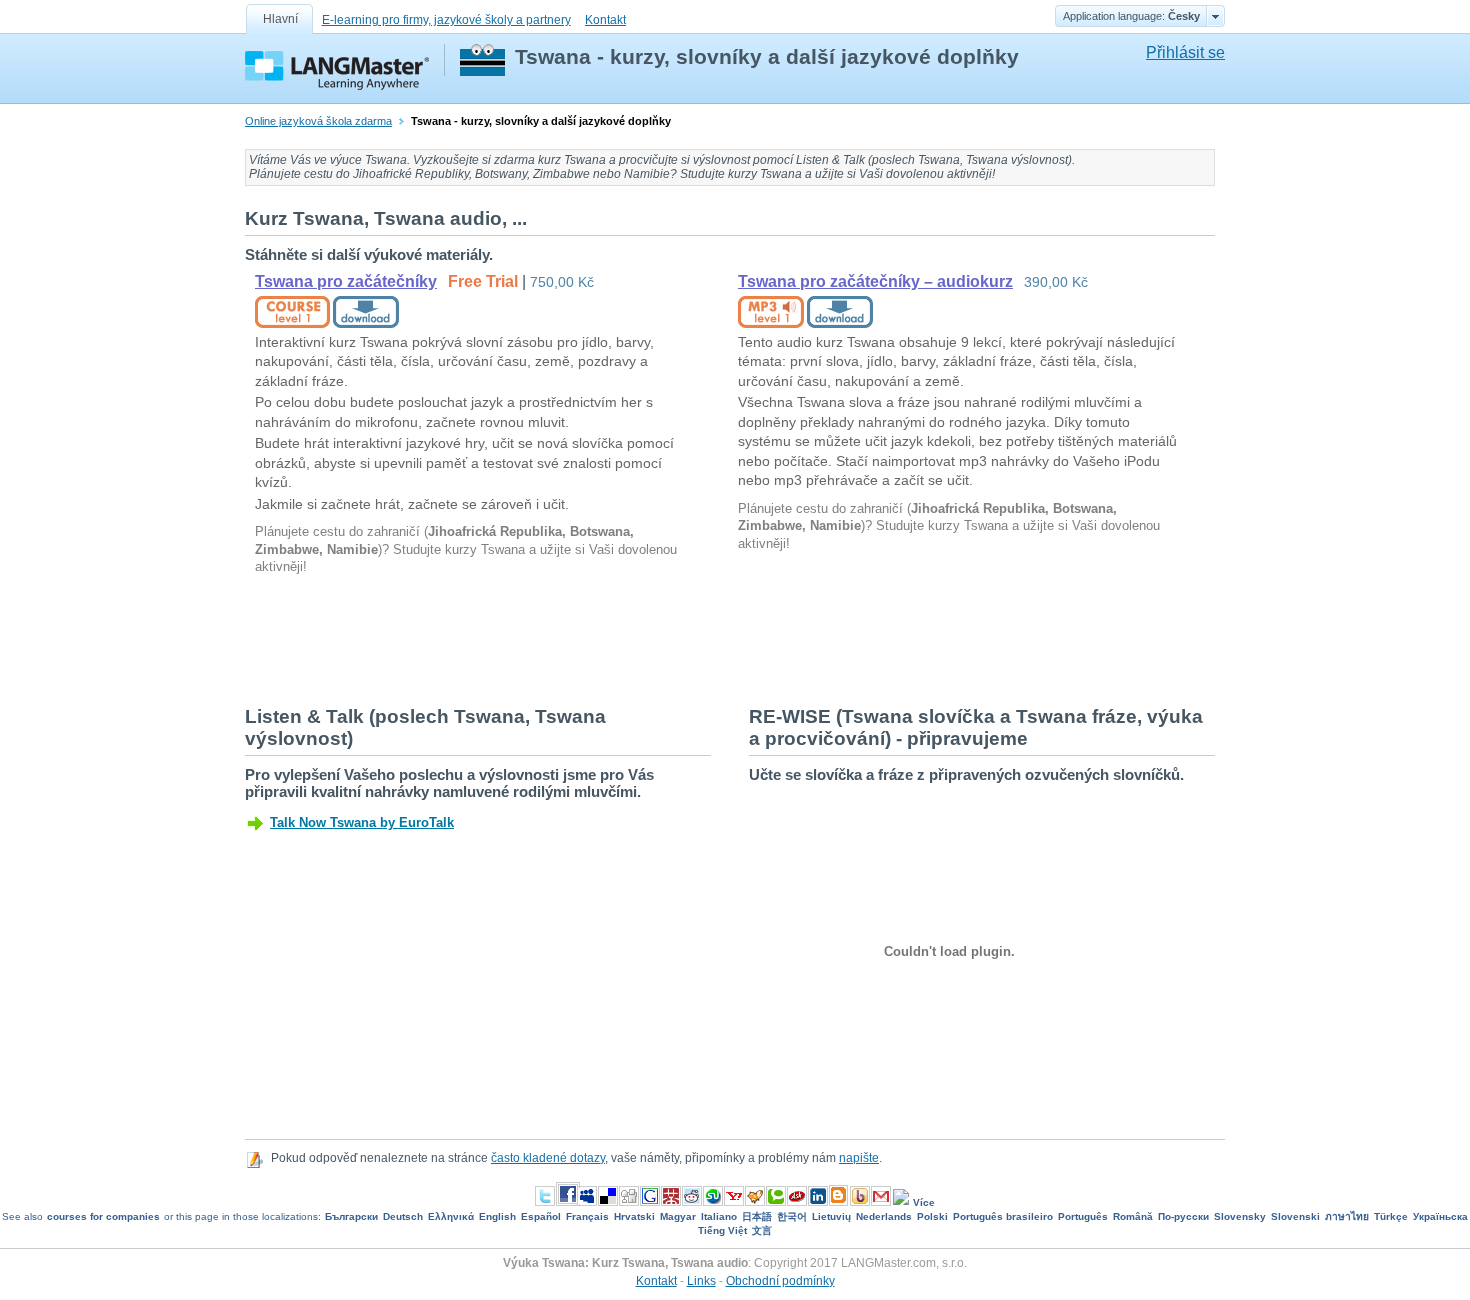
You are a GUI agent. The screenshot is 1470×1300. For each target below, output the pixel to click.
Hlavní (280, 19)
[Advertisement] (609, 639)
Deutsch (403, 1216)
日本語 (757, 1216)
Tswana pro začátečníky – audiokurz (875, 281)
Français (587, 1216)
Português (1083, 1216)
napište (859, 1158)
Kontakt (605, 20)
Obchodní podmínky (780, 1281)
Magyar (678, 1216)
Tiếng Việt (722, 1230)
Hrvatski (634, 1216)
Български (351, 1216)
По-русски (1183, 1216)
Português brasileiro (1003, 1216)
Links (701, 1281)
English (497, 1216)
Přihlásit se (1185, 52)
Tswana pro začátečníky (346, 281)
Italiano (719, 1216)
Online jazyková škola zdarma (318, 121)
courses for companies (103, 1216)
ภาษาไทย (1347, 1216)
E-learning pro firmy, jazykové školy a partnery (446, 20)
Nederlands (884, 1216)
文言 (762, 1230)
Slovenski (1295, 1216)
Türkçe (1391, 1216)
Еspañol (541, 1216)
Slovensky (1240, 1216)
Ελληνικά (451, 1216)
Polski (932, 1216)
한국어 (792, 1216)
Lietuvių (831, 1216)
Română (1133, 1216)
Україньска (1440, 1216)
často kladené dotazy (548, 1158)
